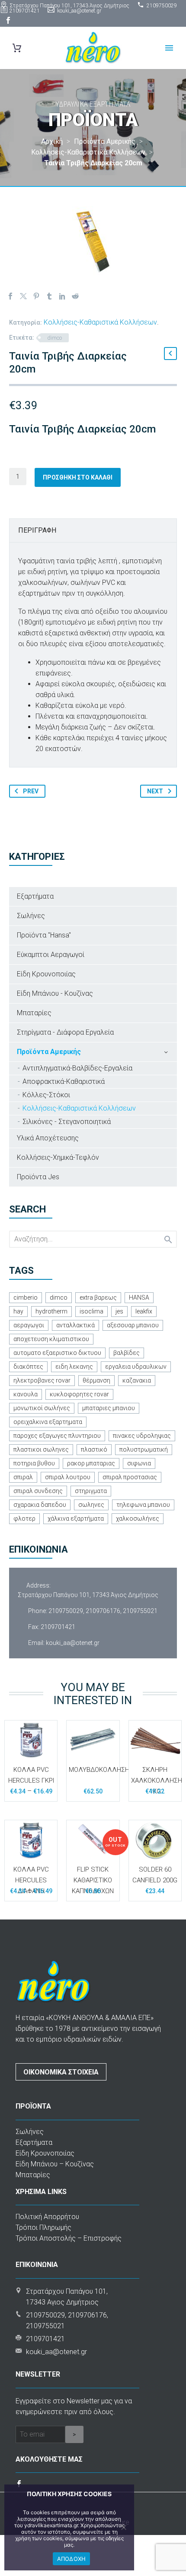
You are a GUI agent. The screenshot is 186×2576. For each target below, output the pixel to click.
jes (119, 1311)
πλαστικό (94, 1449)
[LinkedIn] (62, 296)
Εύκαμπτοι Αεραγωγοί (51, 955)
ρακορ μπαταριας (91, 1463)
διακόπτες (28, 1367)
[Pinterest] (36, 296)
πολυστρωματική (144, 1449)
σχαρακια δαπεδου (40, 1505)
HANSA (139, 1297)
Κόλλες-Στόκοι (46, 1095)
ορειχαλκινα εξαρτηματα (48, 1422)
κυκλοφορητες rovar (79, 1394)
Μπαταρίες (34, 1013)
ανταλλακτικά (75, 1325)
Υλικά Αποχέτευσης (48, 1138)
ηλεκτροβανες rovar (42, 1380)
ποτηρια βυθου (34, 1463)
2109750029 (162, 6)
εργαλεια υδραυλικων (136, 1367)
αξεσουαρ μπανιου (133, 1325)
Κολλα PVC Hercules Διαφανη (31, 1880)
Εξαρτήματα (35, 896)
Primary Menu (169, 48)
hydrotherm (51, 1311)
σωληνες (91, 1505)
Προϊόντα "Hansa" (44, 935)
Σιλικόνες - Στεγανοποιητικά (67, 1122)
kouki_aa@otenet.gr (79, 11)
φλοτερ (24, 1518)
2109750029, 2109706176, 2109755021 (103, 1611)
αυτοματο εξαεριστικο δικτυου (57, 1353)
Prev (31, 791)
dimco (55, 338)
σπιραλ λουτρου (68, 1477)
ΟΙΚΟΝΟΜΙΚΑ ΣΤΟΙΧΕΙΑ (61, 2072)
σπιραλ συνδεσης (38, 1491)
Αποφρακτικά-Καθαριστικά (64, 1081)
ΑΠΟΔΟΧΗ (72, 2559)
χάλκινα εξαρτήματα (76, 1518)
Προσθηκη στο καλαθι (78, 477)
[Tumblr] (49, 296)
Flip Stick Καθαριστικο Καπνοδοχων (93, 1880)
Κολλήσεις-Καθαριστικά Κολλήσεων (100, 322)
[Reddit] (75, 296)
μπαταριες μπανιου (109, 1408)
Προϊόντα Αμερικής (49, 1052)
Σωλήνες (31, 916)
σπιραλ (23, 1477)
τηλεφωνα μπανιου (143, 1505)
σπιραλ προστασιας (130, 1477)
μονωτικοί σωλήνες (42, 1408)
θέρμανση (96, 1380)
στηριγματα (91, 1491)
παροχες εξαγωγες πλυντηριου (57, 1436)
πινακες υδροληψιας (142, 1436)
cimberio (26, 1297)
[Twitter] (23, 296)
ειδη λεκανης (74, 1367)
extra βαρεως (98, 1297)
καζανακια (137, 1380)
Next (155, 791)
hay (18, 1311)
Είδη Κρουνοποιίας (46, 974)
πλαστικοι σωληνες (41, 1449)
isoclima (91, 1311)
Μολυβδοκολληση (99, 1770)
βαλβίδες (127, 1353)
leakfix (144, 1311)
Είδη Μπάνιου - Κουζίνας (55, 993)
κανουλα (26, 1394)
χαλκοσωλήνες (138, 1518)
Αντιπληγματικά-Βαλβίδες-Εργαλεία (77, 1068)
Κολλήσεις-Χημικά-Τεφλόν (58, 1157)
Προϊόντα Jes (38, 1177)
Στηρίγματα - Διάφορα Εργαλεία (65, 1032)
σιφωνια (139, 1463)
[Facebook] (8, 20)
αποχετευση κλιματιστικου (51, 1339)
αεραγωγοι (29, 1325)
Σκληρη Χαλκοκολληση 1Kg (157, 1780)
